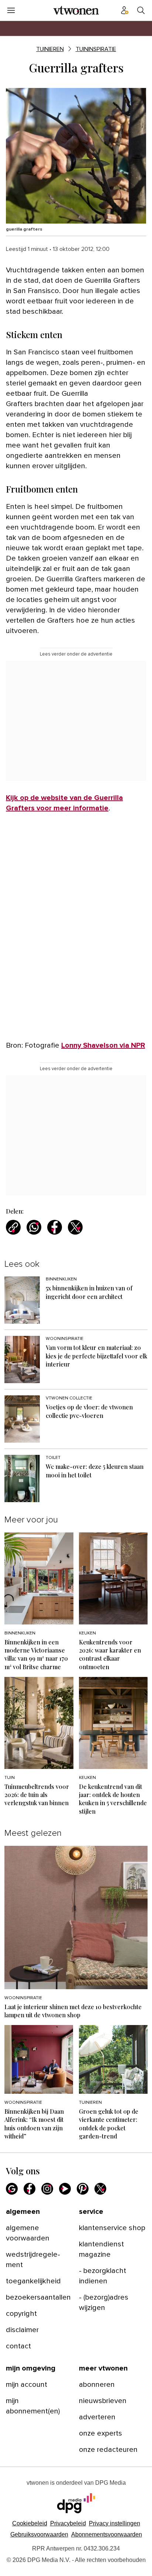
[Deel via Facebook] (55, 1227)
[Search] (141, 10)
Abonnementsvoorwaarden (107, 2534)
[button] (115, 2523)
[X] (100, 2189)
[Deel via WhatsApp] (34, 1227)
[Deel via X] (75, 1227)
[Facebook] (30, 2189)
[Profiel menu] (125, 10)
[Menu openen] (11, 10)
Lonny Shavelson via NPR (103, 1045)
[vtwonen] (76, 10)
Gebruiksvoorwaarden (39, 2534)
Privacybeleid (68, 2523)
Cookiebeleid (30, 2523)
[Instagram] (47, 2189)
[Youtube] (65, 2189)
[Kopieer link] (13, 1227)
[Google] (12, 2189)
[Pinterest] (83, 2189)
